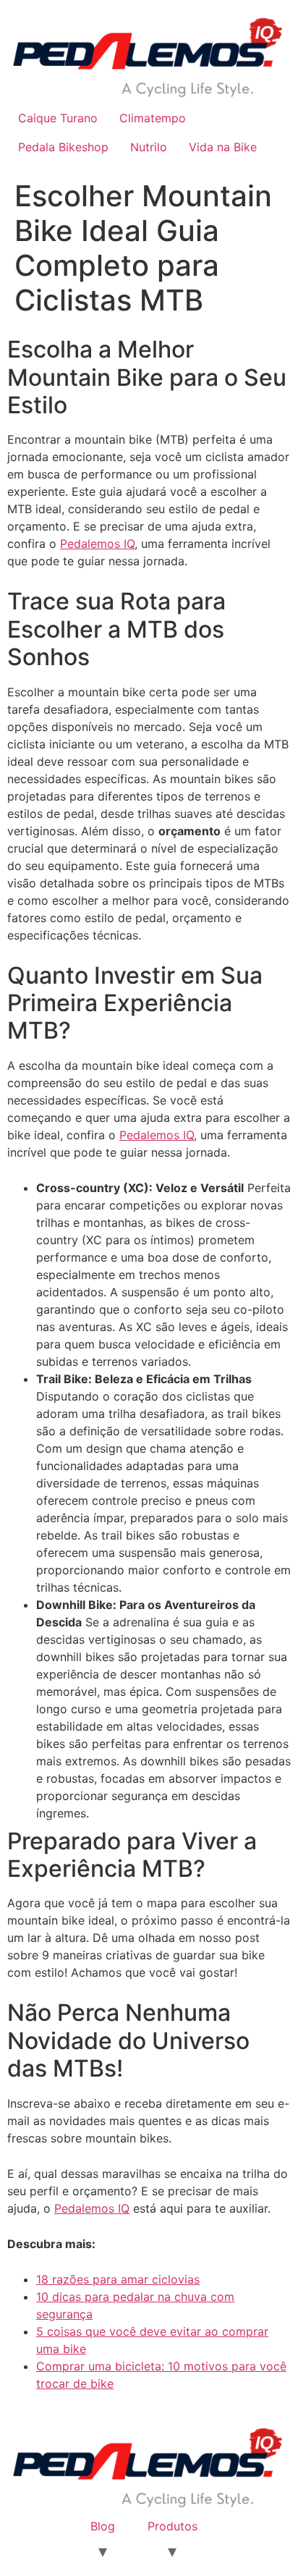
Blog (103, 2526)
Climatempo (153, 118)
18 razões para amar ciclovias (118, 2279)
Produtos (173, 2526)
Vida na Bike (223, 147)
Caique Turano (58, 118)
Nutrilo (149, 147)
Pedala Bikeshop (63, 147)
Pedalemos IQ (97, 544)
